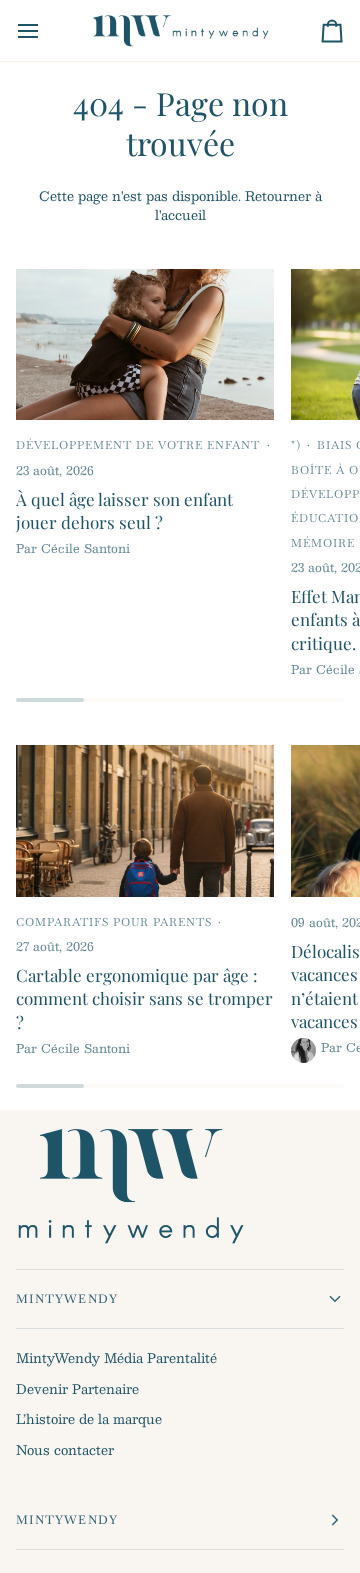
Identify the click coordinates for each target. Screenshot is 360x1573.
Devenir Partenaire (77, 1389)
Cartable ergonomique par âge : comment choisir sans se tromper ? (144, 998)
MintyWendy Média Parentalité (116, 1358)
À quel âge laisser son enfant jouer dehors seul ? (124, 510)
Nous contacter (65, 1450)
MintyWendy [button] (67, 1299)
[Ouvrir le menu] (46, 30)
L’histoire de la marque (89, 1419)
